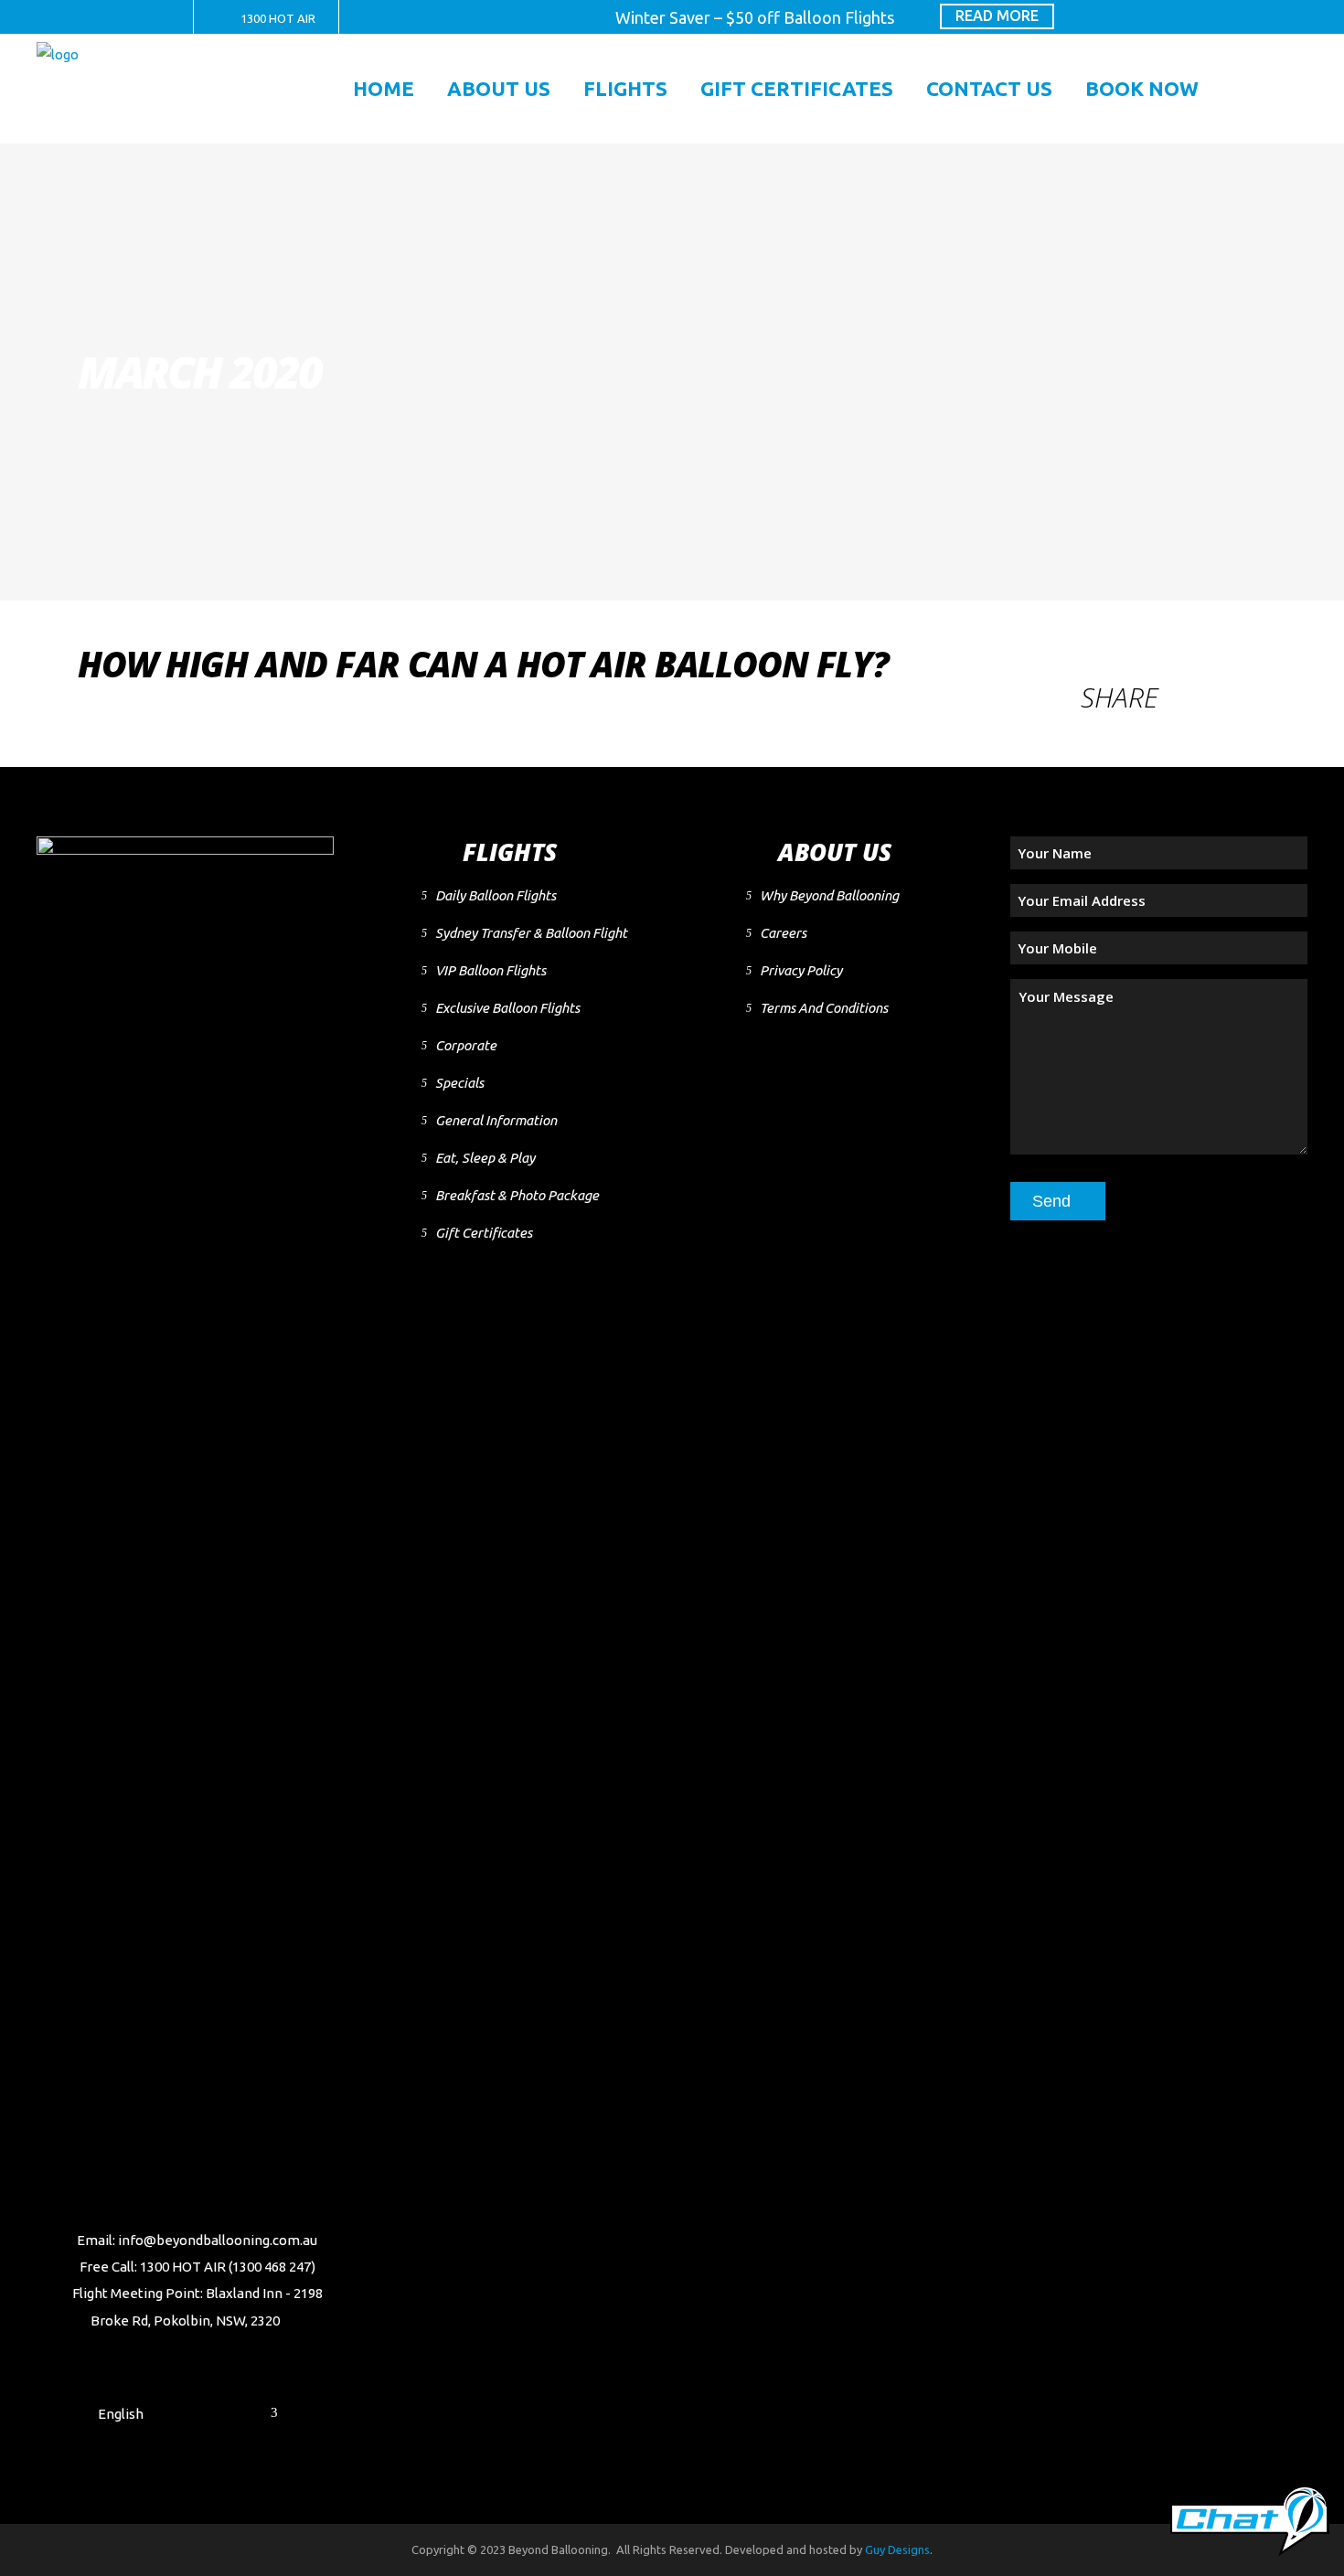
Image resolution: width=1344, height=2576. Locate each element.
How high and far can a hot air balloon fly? (483, 664)
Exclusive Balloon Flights (507, 1008)
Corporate (466, 1045)
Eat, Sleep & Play (485, 1158)
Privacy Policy (801, 970)
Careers (783, 933)
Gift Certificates (484, 1233)
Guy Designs (897, 2549)
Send (1051, 1201)
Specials (459, 1083)
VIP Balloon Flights (491, 970)
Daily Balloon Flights (496, 895)
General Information (496, 1120)
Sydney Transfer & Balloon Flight (531, 933)
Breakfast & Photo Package (517, 1195)
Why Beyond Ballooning (829, 895)
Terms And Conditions (824, 1008)
